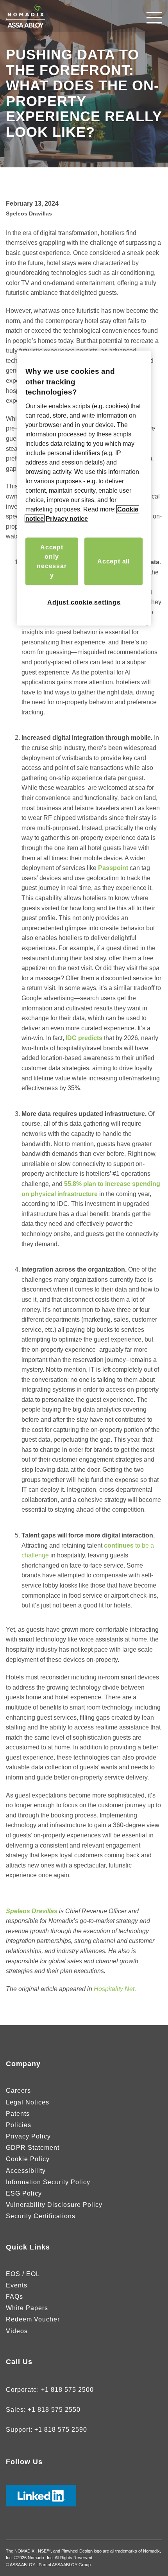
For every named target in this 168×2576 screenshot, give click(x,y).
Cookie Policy (28, 2159)
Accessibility (26, 2171)
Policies (19, 2125)
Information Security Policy (48, 2182)
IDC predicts (84, 1038)
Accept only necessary (52, 561)
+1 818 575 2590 (61, 2430)
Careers (18, 2091)
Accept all (113, 561)
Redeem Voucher (33, 2319)
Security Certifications (41, 2216)
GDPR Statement (33, 2148)
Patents (18, 2114)
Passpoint (113, 868)
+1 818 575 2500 (67, 2390)
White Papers (27, 2308)
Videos (17, 2331)
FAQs (14, 2297)
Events (17, 2285)
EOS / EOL (23, 2274)
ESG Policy (24, 2193)
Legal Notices (28, 2102)
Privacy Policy (28, 2136)
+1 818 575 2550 (54, 2410)
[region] (84, 488)
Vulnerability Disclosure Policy (54, 2205)
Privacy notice (67, 519)
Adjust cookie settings (84, 602)
